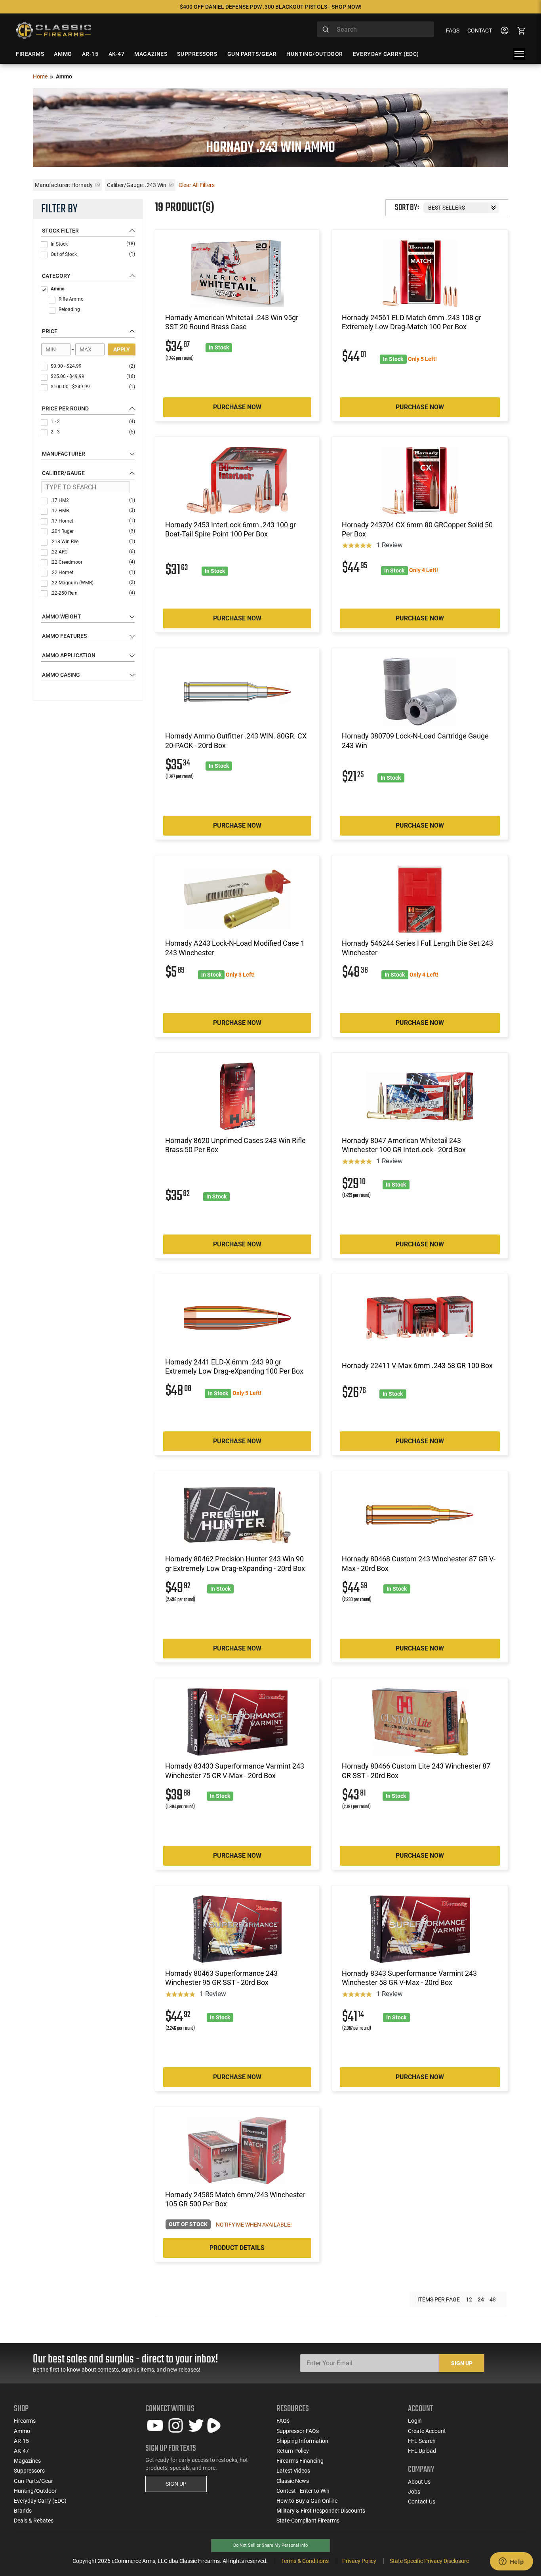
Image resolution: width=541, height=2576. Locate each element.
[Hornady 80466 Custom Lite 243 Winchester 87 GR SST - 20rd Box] (420, 1722)
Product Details (237, 2248)
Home (40, 76)
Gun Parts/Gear (33, 2481)
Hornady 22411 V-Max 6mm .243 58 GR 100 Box (417, 1365)
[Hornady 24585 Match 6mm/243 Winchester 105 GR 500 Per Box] (237, 2150)
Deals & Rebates (34, 2521)
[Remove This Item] (98, 185)
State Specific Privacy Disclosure (429, 2561)
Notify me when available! (254, 2225)
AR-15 (21, 2441)
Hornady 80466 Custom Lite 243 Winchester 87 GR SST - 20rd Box (416, 1771)
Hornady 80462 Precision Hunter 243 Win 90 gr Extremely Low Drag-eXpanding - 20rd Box (235, 1563)
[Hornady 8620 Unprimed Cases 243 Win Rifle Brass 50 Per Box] (237, 1096)
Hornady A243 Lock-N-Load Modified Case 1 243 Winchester (235, 948)
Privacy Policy (359, 2561)
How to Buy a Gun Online (307, 2501)
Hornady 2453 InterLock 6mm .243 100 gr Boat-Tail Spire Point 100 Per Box (230, 529)
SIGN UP (176, 2484)
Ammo (58, 289)
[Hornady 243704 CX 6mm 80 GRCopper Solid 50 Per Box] (420, 481)
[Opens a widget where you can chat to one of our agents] (511, 2562)
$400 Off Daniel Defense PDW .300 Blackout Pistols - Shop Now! (271, 7)
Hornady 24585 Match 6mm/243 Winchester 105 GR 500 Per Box (235, 2199)
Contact (480, 31)
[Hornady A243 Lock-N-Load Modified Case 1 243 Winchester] (237, 899)
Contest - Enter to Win (303, 2491)
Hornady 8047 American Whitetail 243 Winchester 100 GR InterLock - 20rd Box (404, 1145)
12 (469, 2299)
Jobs (414, 2492)
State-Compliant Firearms (308, 2521)
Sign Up (462, 2363)
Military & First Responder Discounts (321, 2511)
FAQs (453, 31)
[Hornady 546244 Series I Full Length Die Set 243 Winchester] (420, 899)
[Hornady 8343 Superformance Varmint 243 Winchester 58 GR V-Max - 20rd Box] (420, 1929)
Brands (23, 2511)
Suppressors (29, 2471)
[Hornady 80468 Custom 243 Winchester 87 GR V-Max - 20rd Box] (420, 1515)
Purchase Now (237, 407)
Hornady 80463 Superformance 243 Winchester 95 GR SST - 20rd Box (221, 1978)
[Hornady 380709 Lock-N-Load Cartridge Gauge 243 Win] (420, 692)
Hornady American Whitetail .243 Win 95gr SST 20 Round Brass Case (232, 322)
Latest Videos (293, 2471)
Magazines (27, 2461)
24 (481, 2299)
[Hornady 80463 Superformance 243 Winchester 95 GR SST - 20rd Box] (237, 1929)
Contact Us (422, 2502)
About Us (419, 2482)
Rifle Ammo (71, 299)
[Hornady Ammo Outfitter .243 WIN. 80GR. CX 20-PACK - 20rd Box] (237, 692)
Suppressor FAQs (298, 2431)
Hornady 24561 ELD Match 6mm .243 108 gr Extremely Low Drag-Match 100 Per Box (411, 322)
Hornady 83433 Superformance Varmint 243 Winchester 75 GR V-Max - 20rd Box (235, 1771)
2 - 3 (93, 432)
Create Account (427, 2431)
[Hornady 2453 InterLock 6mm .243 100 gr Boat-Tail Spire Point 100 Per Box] (237, 481)
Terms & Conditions (305, 2561)
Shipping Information (302, 2441)
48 (493, 2299)
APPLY (122, 349)
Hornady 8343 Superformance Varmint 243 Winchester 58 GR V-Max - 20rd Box (409, 1978)
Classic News (293, 2481)
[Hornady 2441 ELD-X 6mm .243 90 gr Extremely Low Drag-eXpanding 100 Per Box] (237, 1318)
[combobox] (375, 29)
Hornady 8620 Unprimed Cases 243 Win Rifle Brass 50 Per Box (235, 1145)
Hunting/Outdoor (35, 2491)
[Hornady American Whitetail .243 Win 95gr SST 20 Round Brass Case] (237, 273)
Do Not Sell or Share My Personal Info (270, 2545)
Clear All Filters (197, 185)
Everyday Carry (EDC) (40, 2501)
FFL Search (422, 2441)
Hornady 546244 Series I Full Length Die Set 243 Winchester (417, 948)
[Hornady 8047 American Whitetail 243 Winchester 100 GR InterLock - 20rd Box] (420, 1096)
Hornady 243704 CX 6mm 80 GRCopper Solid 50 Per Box (417, 529)
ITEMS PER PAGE (439, 2299)
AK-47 (21, 2451)
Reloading (69, 309)
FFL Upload (422, 2451)
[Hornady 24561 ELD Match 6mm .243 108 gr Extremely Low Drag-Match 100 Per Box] (420, 273)
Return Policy (293, 2451)
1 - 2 (93, 422)
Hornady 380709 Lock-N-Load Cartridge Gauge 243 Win (415, 740)
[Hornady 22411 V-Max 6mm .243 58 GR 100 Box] (420, 1318)
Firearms (25, 2421)
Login (415, 2421)
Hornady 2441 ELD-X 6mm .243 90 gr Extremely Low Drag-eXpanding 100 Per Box (234, 1366)
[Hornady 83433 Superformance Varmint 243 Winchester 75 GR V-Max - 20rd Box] (237, 1722)
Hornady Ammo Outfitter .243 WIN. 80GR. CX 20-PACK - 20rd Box (236, 740)
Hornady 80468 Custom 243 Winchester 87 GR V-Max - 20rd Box (419, 1563)
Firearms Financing (300, 2461)
